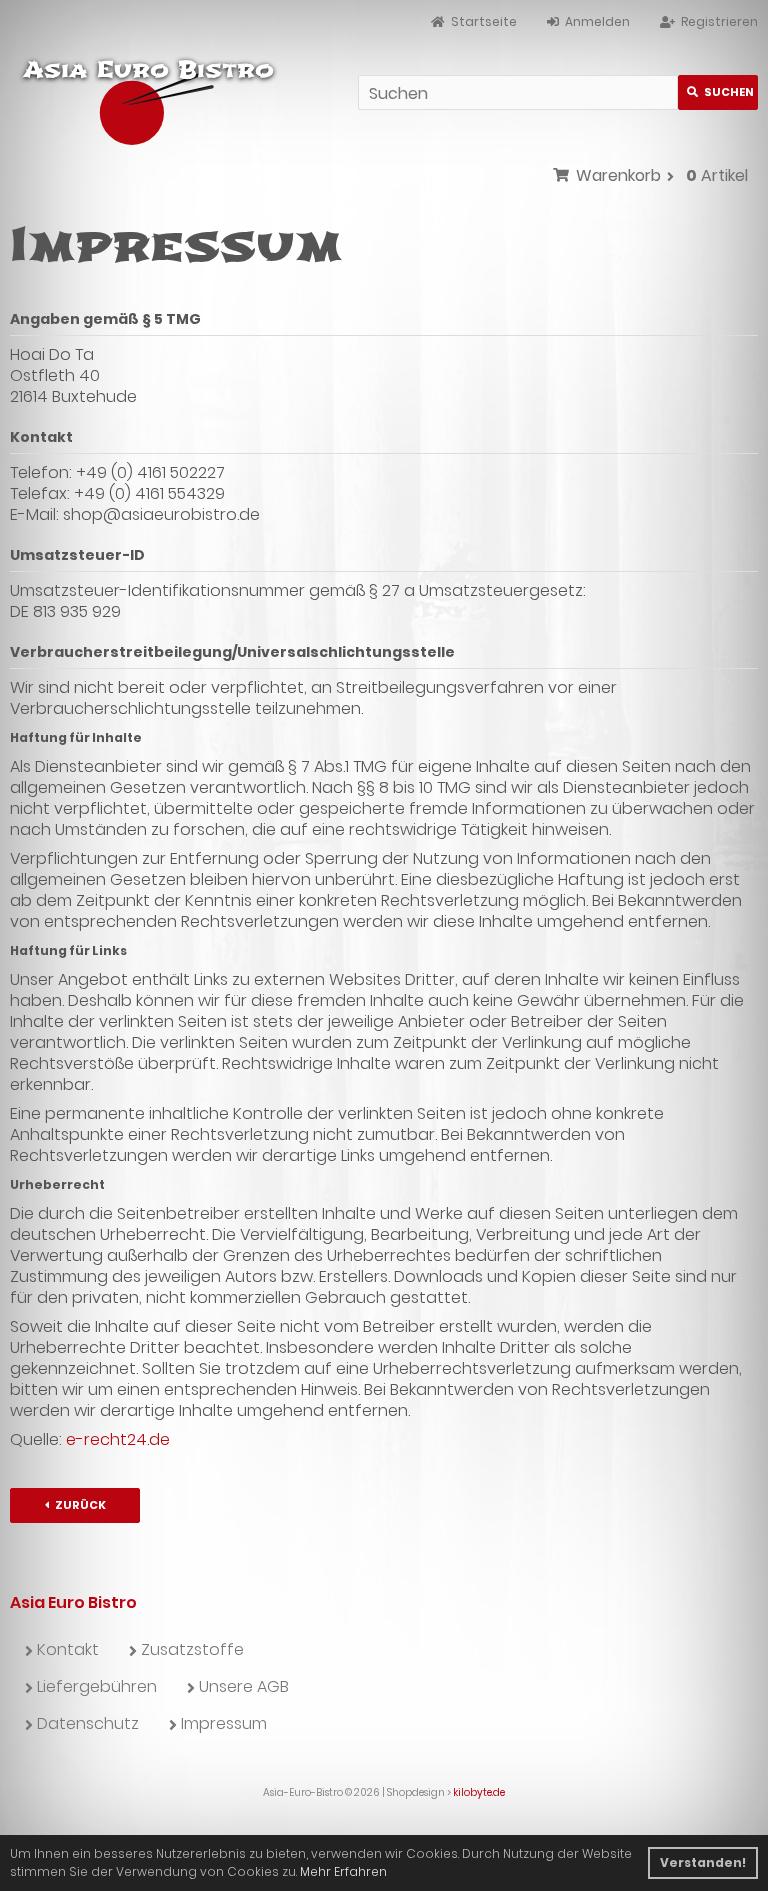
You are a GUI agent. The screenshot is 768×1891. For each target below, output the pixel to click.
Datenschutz (88, 1723)
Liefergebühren (97, 1686)
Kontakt (68, 1649)
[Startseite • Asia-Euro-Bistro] (142, 98)
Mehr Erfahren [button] (343, 1871)
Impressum (224, 1723)
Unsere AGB (244, 1686)
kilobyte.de (479, 1792)
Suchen (718, 92)
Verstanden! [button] (703, 1862)
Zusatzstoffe (192, 1649)
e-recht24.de (118, 1439)
